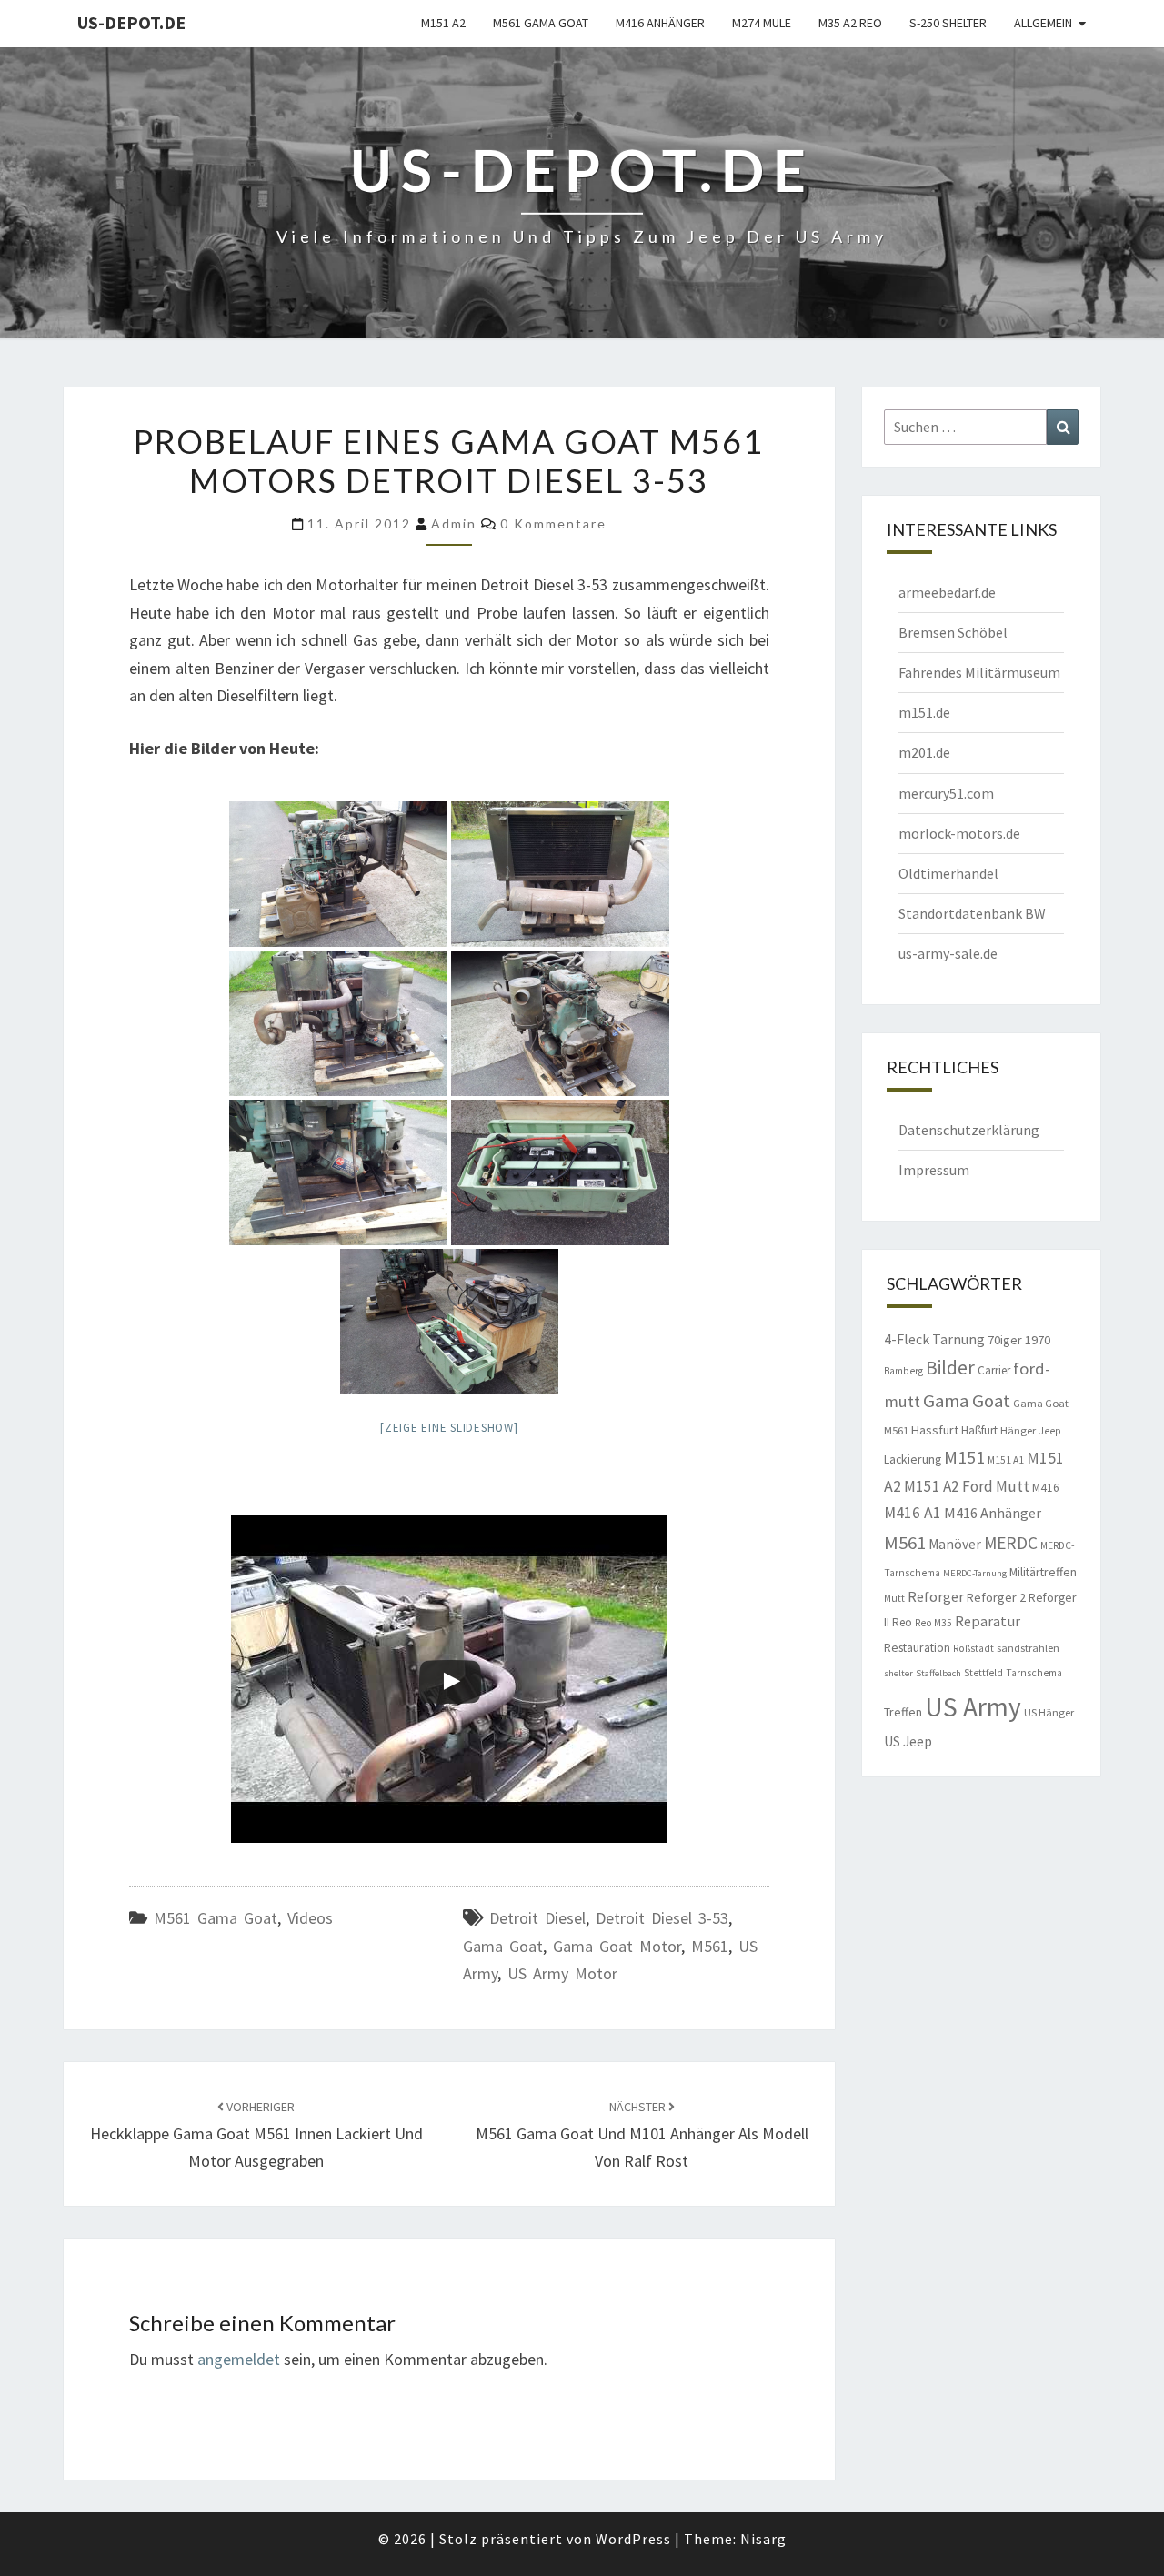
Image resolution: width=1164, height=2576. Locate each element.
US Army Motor (562, 1973)
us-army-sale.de (948, 953)
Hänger (1018, 1430)
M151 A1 (1006, 1460)
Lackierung (913, 1459)
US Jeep (908, 1741)
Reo (902, 1622)
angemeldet (239, 2359)
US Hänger (1049, 1712)
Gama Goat (503, 1946)
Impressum (934, 1170)
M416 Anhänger (660, 23)
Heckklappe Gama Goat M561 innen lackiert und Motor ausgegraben (256, 2135)
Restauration (917, 1647)
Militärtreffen (1043, 1572)
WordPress (633, 2539)
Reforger (936, 1596)
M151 (964, 1457)
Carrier (994, 1370)
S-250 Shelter (948, 23)
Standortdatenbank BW (972, 913)
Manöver (955, 1544)
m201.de (924, 752)
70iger (1005, 1340)
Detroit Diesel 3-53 (662, 1918)
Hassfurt (935, 1430)
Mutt (894, 1598)
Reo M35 (933, 1623)
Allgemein (1043, 23)
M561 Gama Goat (541, 23)
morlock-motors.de (959, 833)
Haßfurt (979, 1430)
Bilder (950, 1368)
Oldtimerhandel (948, 873)
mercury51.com (946, 793)
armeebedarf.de (947, 592)
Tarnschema (1034, 1673)
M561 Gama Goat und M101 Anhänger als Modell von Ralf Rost (642, 2135)
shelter (898, 1673)
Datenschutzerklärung (969, 1130)
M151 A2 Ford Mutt (967, 1486)
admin (454, 523)
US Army (973, 1707)
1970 (1038, 1340)
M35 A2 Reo (850, 23)
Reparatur (988, 1621)
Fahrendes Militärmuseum (979, 672)
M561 (710, 1946)
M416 (1046, 1488)
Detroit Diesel (537, 1918)
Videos (310, 1918)
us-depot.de (131, 22)
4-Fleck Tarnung (934, 1339)
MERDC (1011, 1543)
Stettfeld (983, 1673)
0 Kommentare (553, 523)
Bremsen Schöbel (953, 632)
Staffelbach (938, 1673)
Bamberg (903, 1371)
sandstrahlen (1028, 1648)
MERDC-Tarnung (975, 1573)
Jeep (1050, 1431)
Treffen (903, 1712)
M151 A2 (443, 23)
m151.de (924, 712)
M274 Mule (762, 23)
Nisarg (763, 2539)
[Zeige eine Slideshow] (449, 1428)
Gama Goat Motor (617, 1946)
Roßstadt (973, 1648)
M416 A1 (913, 1513)
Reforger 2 (996, 1597)
